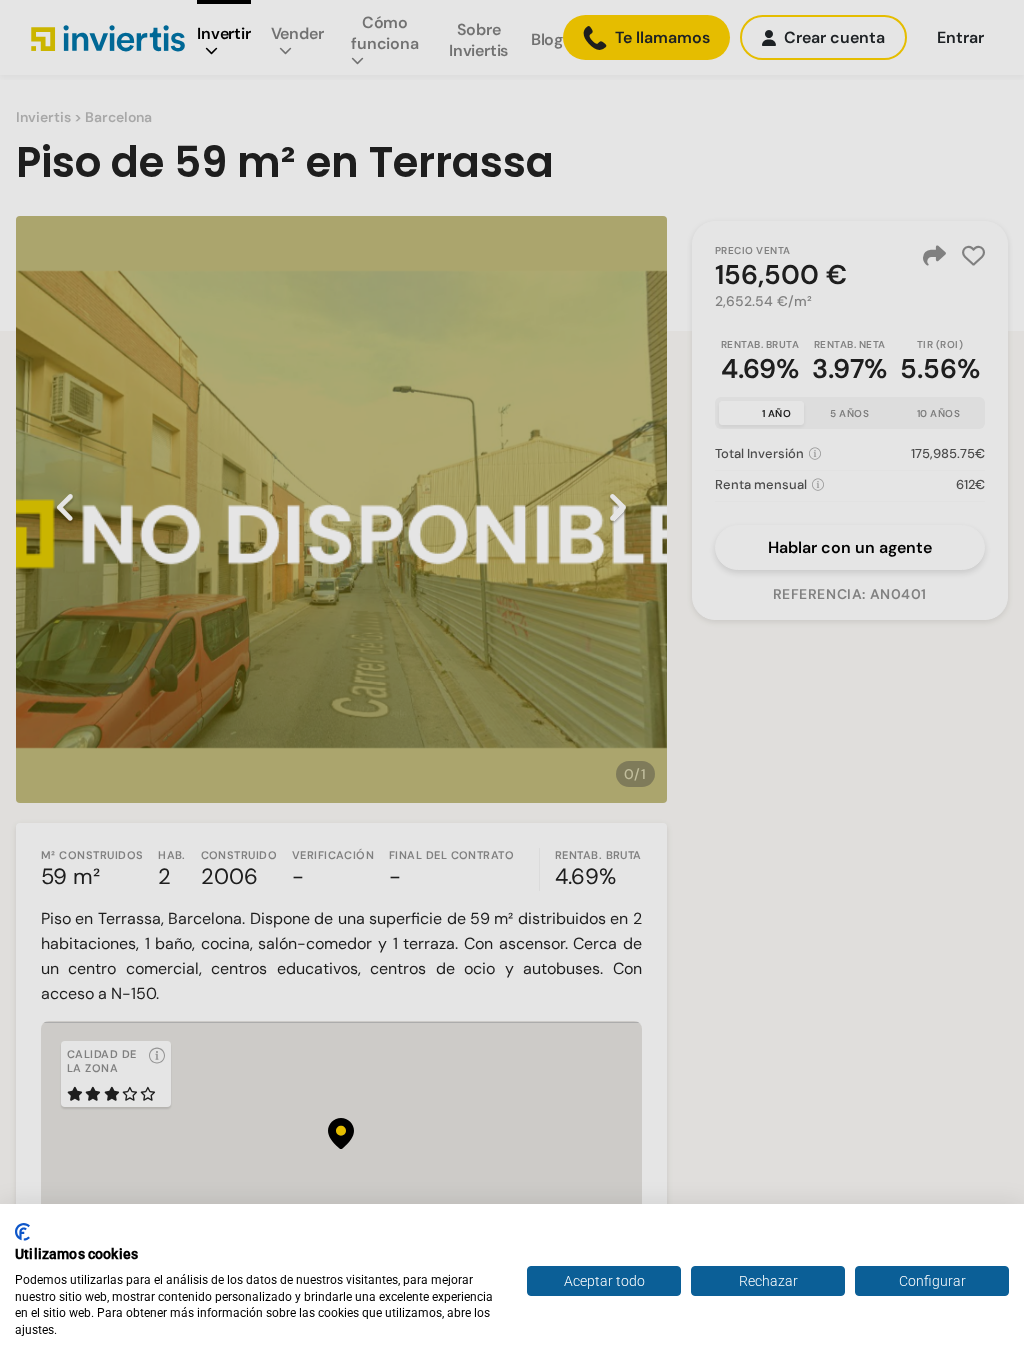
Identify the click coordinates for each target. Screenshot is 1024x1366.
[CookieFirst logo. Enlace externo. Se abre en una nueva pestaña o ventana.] (22, 1232)
